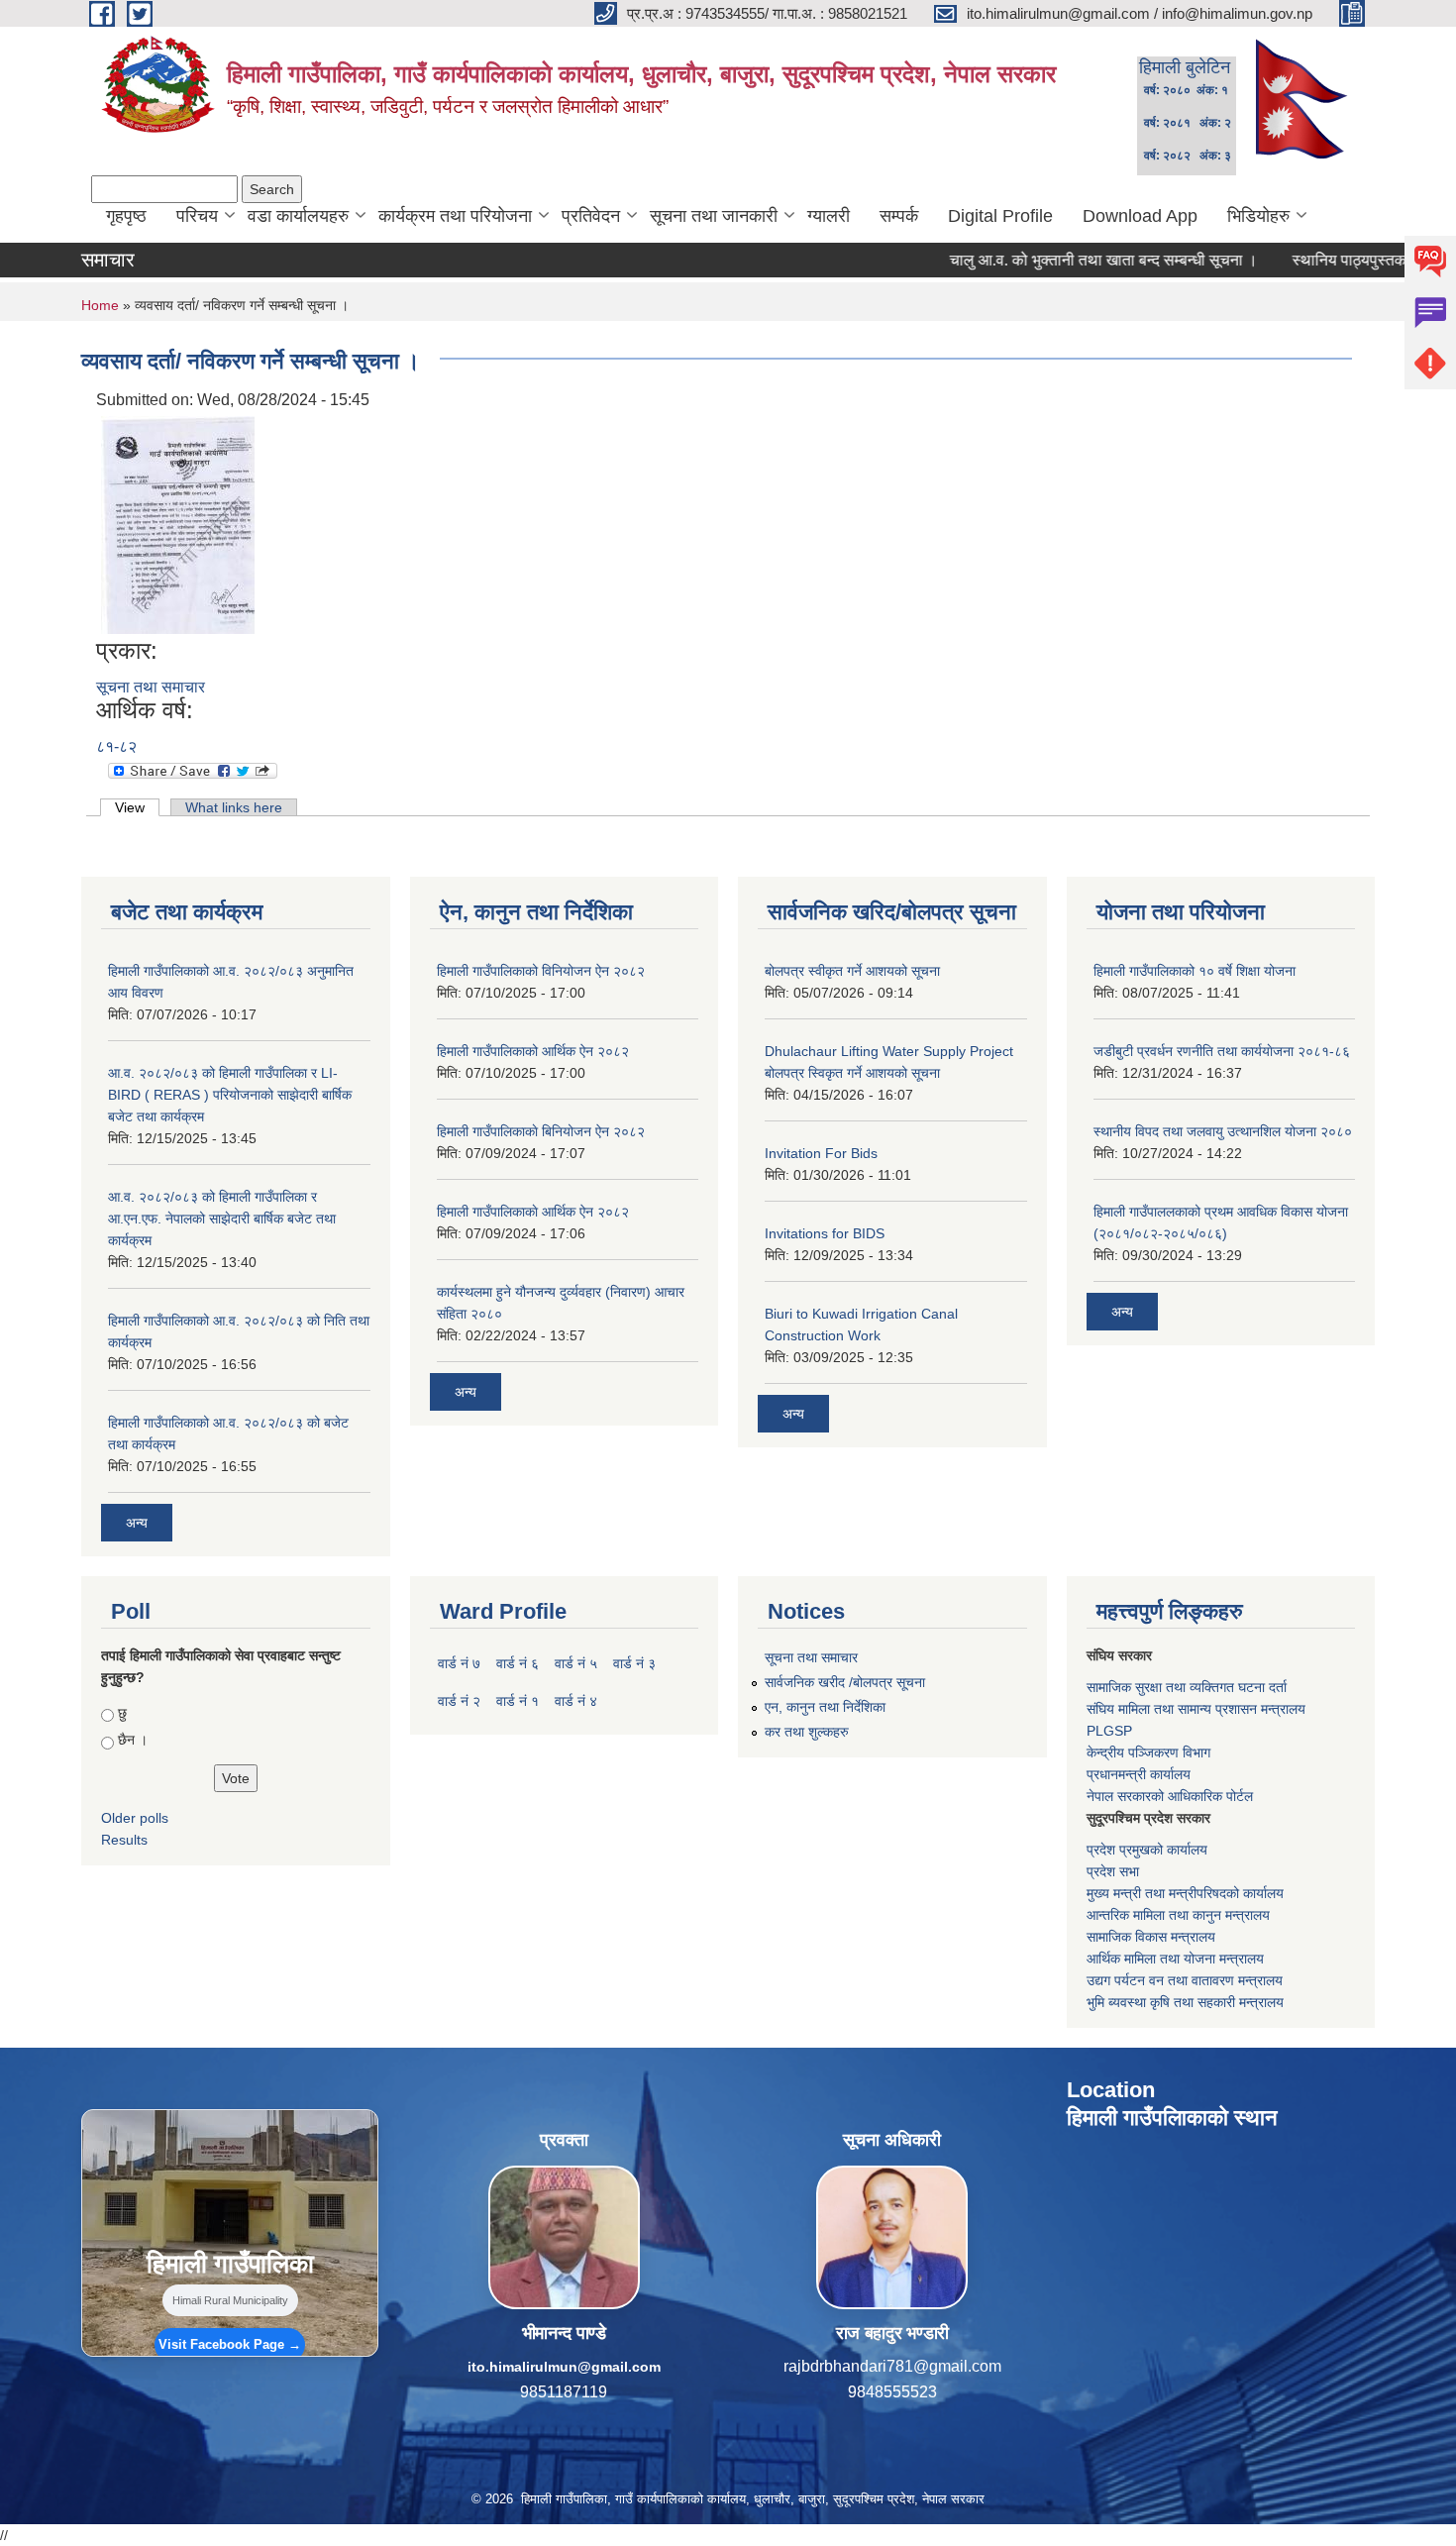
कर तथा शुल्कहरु (807, 1732)
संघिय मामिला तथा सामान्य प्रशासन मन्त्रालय (1196, 1709)
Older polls (135, 1818)
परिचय (197, 216)
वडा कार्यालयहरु (298, 216)
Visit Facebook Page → (230, 2344)
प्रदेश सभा (1113, 1871)
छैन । (133, 1740)
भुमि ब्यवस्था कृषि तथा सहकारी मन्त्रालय (1185, 2002)
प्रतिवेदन (591, 216)
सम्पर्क (899, 216)
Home (100, 305)
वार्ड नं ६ (518, 1663)
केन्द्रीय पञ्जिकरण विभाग (1148, 1752)
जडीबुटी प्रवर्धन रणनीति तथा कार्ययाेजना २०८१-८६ (1222, 1051)
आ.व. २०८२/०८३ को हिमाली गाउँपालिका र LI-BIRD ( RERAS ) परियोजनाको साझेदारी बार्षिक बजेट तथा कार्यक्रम (230, 1095)
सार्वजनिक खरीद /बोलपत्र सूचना (845, 1682)
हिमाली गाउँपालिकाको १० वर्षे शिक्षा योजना (1195, 971)
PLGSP (1109, 1731)
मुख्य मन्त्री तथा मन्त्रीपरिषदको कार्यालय (1185, 1893)
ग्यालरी (829, 216)
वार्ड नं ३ (634, 1663)
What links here (234, 807)
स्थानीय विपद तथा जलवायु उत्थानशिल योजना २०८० (1223, 1131)
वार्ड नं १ (518, 1701)
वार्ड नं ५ (576, 1663)
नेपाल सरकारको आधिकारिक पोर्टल (1170, 1796)
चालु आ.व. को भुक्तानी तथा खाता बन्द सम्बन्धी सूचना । (1040, 260)
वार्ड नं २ (459, 1701)
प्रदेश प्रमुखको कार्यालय (1147, 1850)
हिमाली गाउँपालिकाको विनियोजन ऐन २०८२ (541, 971)
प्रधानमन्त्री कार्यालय (1139, 1774)
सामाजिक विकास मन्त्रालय (1151, 1937)
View (137, 807)
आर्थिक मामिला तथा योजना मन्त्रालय (1175, 1959)
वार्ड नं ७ (459, 1663)
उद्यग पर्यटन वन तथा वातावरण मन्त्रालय (1185, 1980)
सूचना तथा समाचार (151, 687)
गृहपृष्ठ (126, 216)
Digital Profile (1000, 216)
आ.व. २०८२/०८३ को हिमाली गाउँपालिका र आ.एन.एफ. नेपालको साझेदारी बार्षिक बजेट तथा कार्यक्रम (222, 1219)
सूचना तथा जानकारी (714, 216)
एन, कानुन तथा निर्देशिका (825, 1707)
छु (122, 1713)
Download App (1140, 216)
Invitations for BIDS (825, 1233)
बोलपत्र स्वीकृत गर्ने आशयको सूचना (852, 971)
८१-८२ (116, 746)
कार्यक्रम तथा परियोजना (455, 216)
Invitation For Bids (821, 1153)
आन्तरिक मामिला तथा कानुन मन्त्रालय (1178, 1915)
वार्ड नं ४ (576, 1701)
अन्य (137, 1523)
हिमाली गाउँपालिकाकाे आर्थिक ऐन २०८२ (533, 1212)
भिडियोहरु (1258, 216)
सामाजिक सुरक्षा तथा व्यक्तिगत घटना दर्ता (1187, 1687)
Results (124, 1840)
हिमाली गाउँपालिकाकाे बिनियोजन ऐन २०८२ (541, 1131)
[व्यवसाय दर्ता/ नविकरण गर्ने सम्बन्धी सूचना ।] (178, 524)
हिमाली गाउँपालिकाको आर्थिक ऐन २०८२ (533, 1051)
